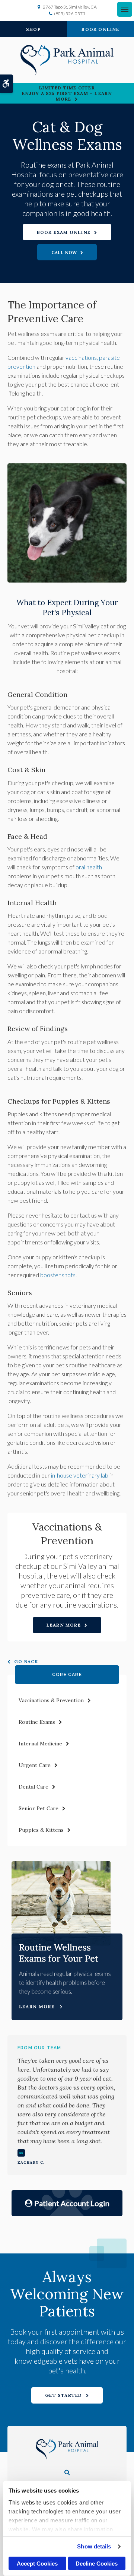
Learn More (64, 1625)
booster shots (58, 1275)
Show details (94, 2546)
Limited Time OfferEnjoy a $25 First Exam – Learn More (67, 93)
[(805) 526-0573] (67, 252)
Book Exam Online (64, 232)
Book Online (100, 29)
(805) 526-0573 (70, 14)
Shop (33, 29)
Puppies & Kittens (41, 1830)
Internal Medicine (40, 1744)
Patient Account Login (72, 2203)
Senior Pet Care (39, 1808)
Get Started (63, 2395)
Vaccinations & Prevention (51, 1700)
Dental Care (33, 1787)
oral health (89, 867)
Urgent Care (35, 1765)
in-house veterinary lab (80, 1475)
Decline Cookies (97, 2564)
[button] (67, 2472)
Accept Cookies (37, 2564)
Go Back (26, 1661)
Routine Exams (37, 1722)
